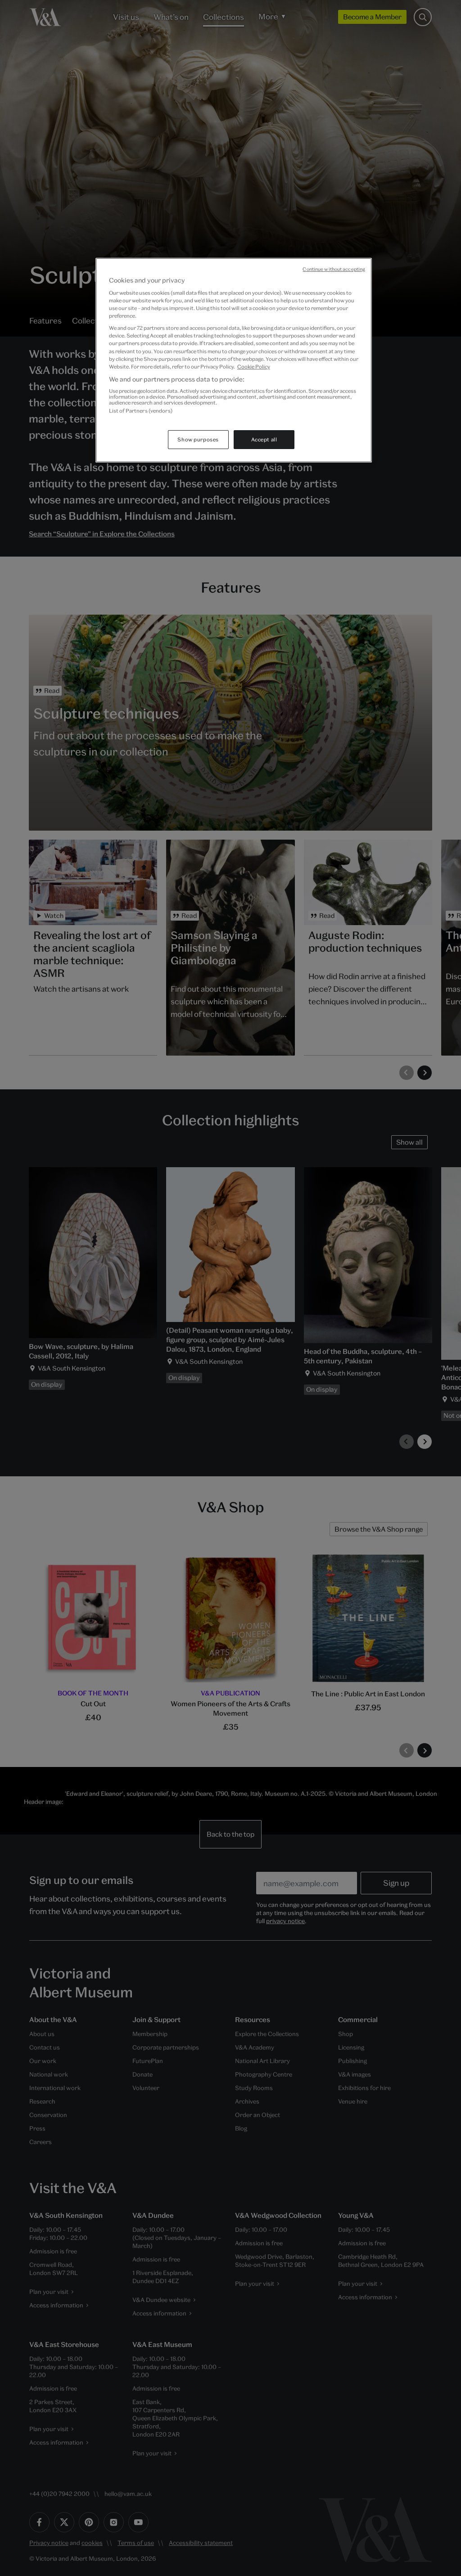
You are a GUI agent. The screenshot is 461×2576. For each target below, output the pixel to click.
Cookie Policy (254, 366)
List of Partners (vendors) (141, 411)
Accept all (264, 439)
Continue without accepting (334, 269)
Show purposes (198, 439)
